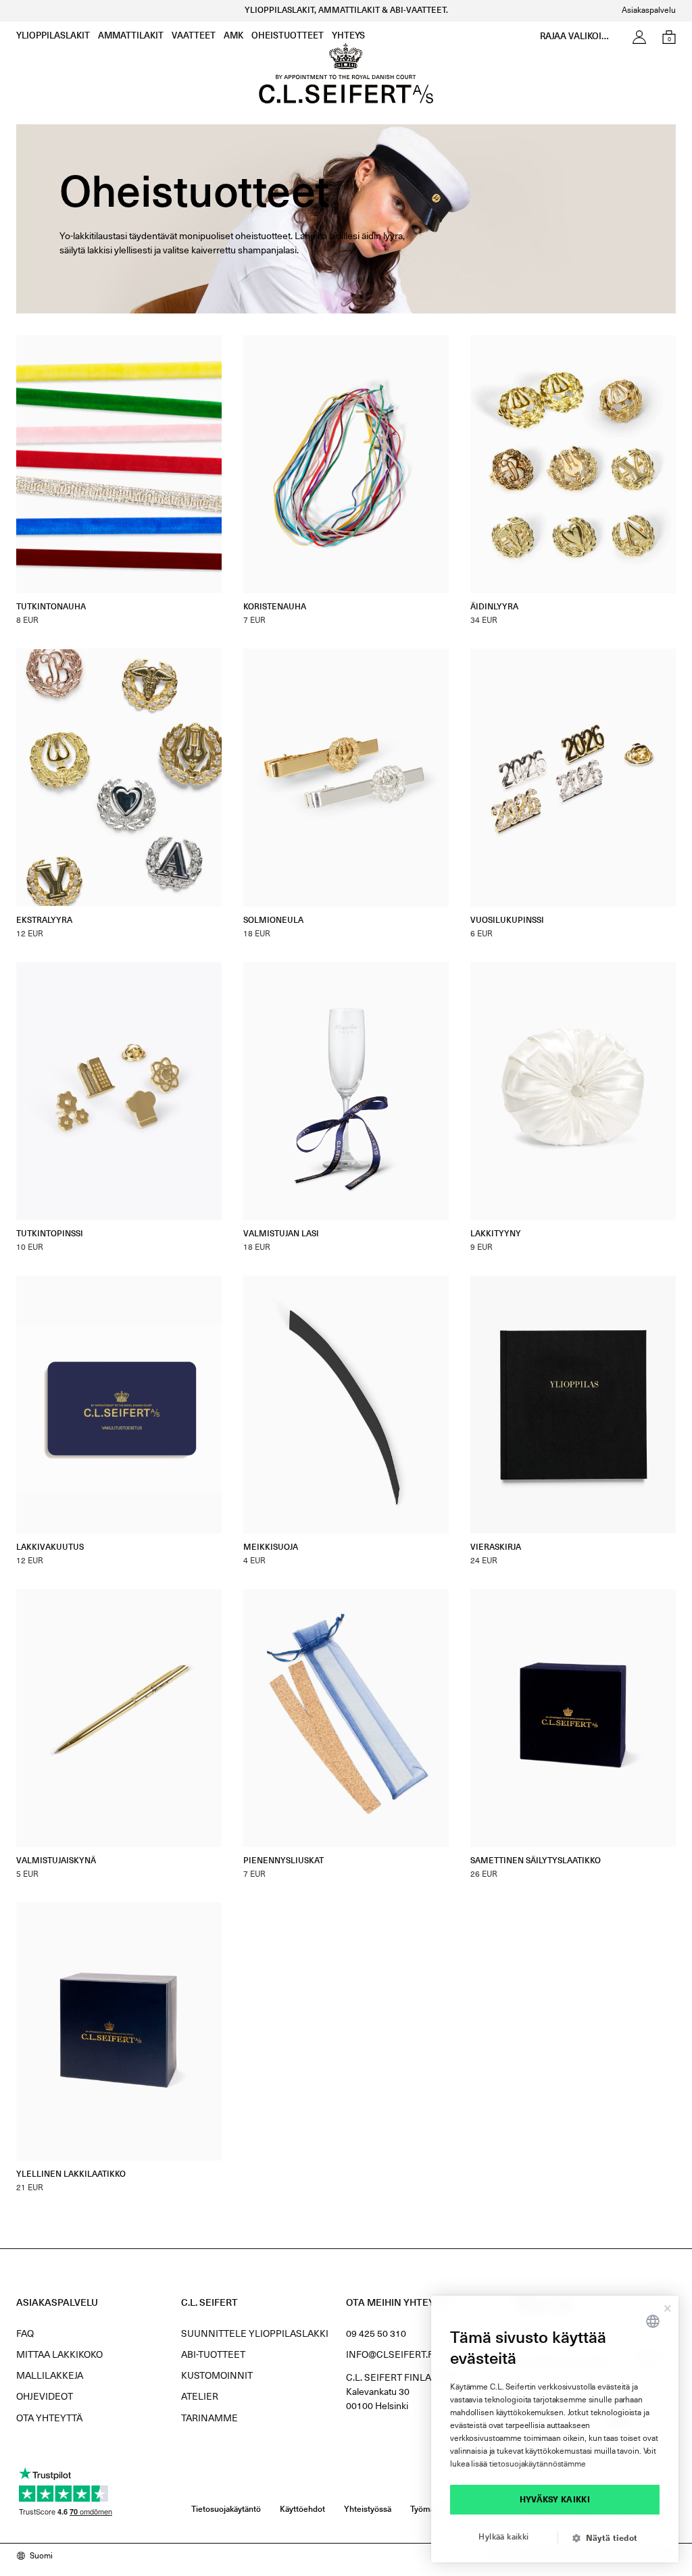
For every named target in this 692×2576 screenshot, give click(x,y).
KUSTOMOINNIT (217, 2376)
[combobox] (653, 2321)
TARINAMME (209, 2419)
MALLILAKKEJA (50, 2376)
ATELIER (200, 2397)
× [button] (668, 2306)
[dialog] (555, 2429)
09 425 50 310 (376, 2334)
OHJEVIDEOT (45, 2397)
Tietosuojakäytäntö (226, 2510)
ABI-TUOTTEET (213, 2355)
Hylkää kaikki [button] (503, 2537)
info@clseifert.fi (391, 2355)
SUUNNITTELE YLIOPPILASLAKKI (255, 2334)
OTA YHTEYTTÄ (49, 2419)
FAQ (25, 2334)
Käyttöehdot (302, 2510)
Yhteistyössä (368, 2510)
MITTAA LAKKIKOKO (59, 2355)
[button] (610, 2539)
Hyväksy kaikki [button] (555, 2500)
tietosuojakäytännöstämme (538, 2465)
